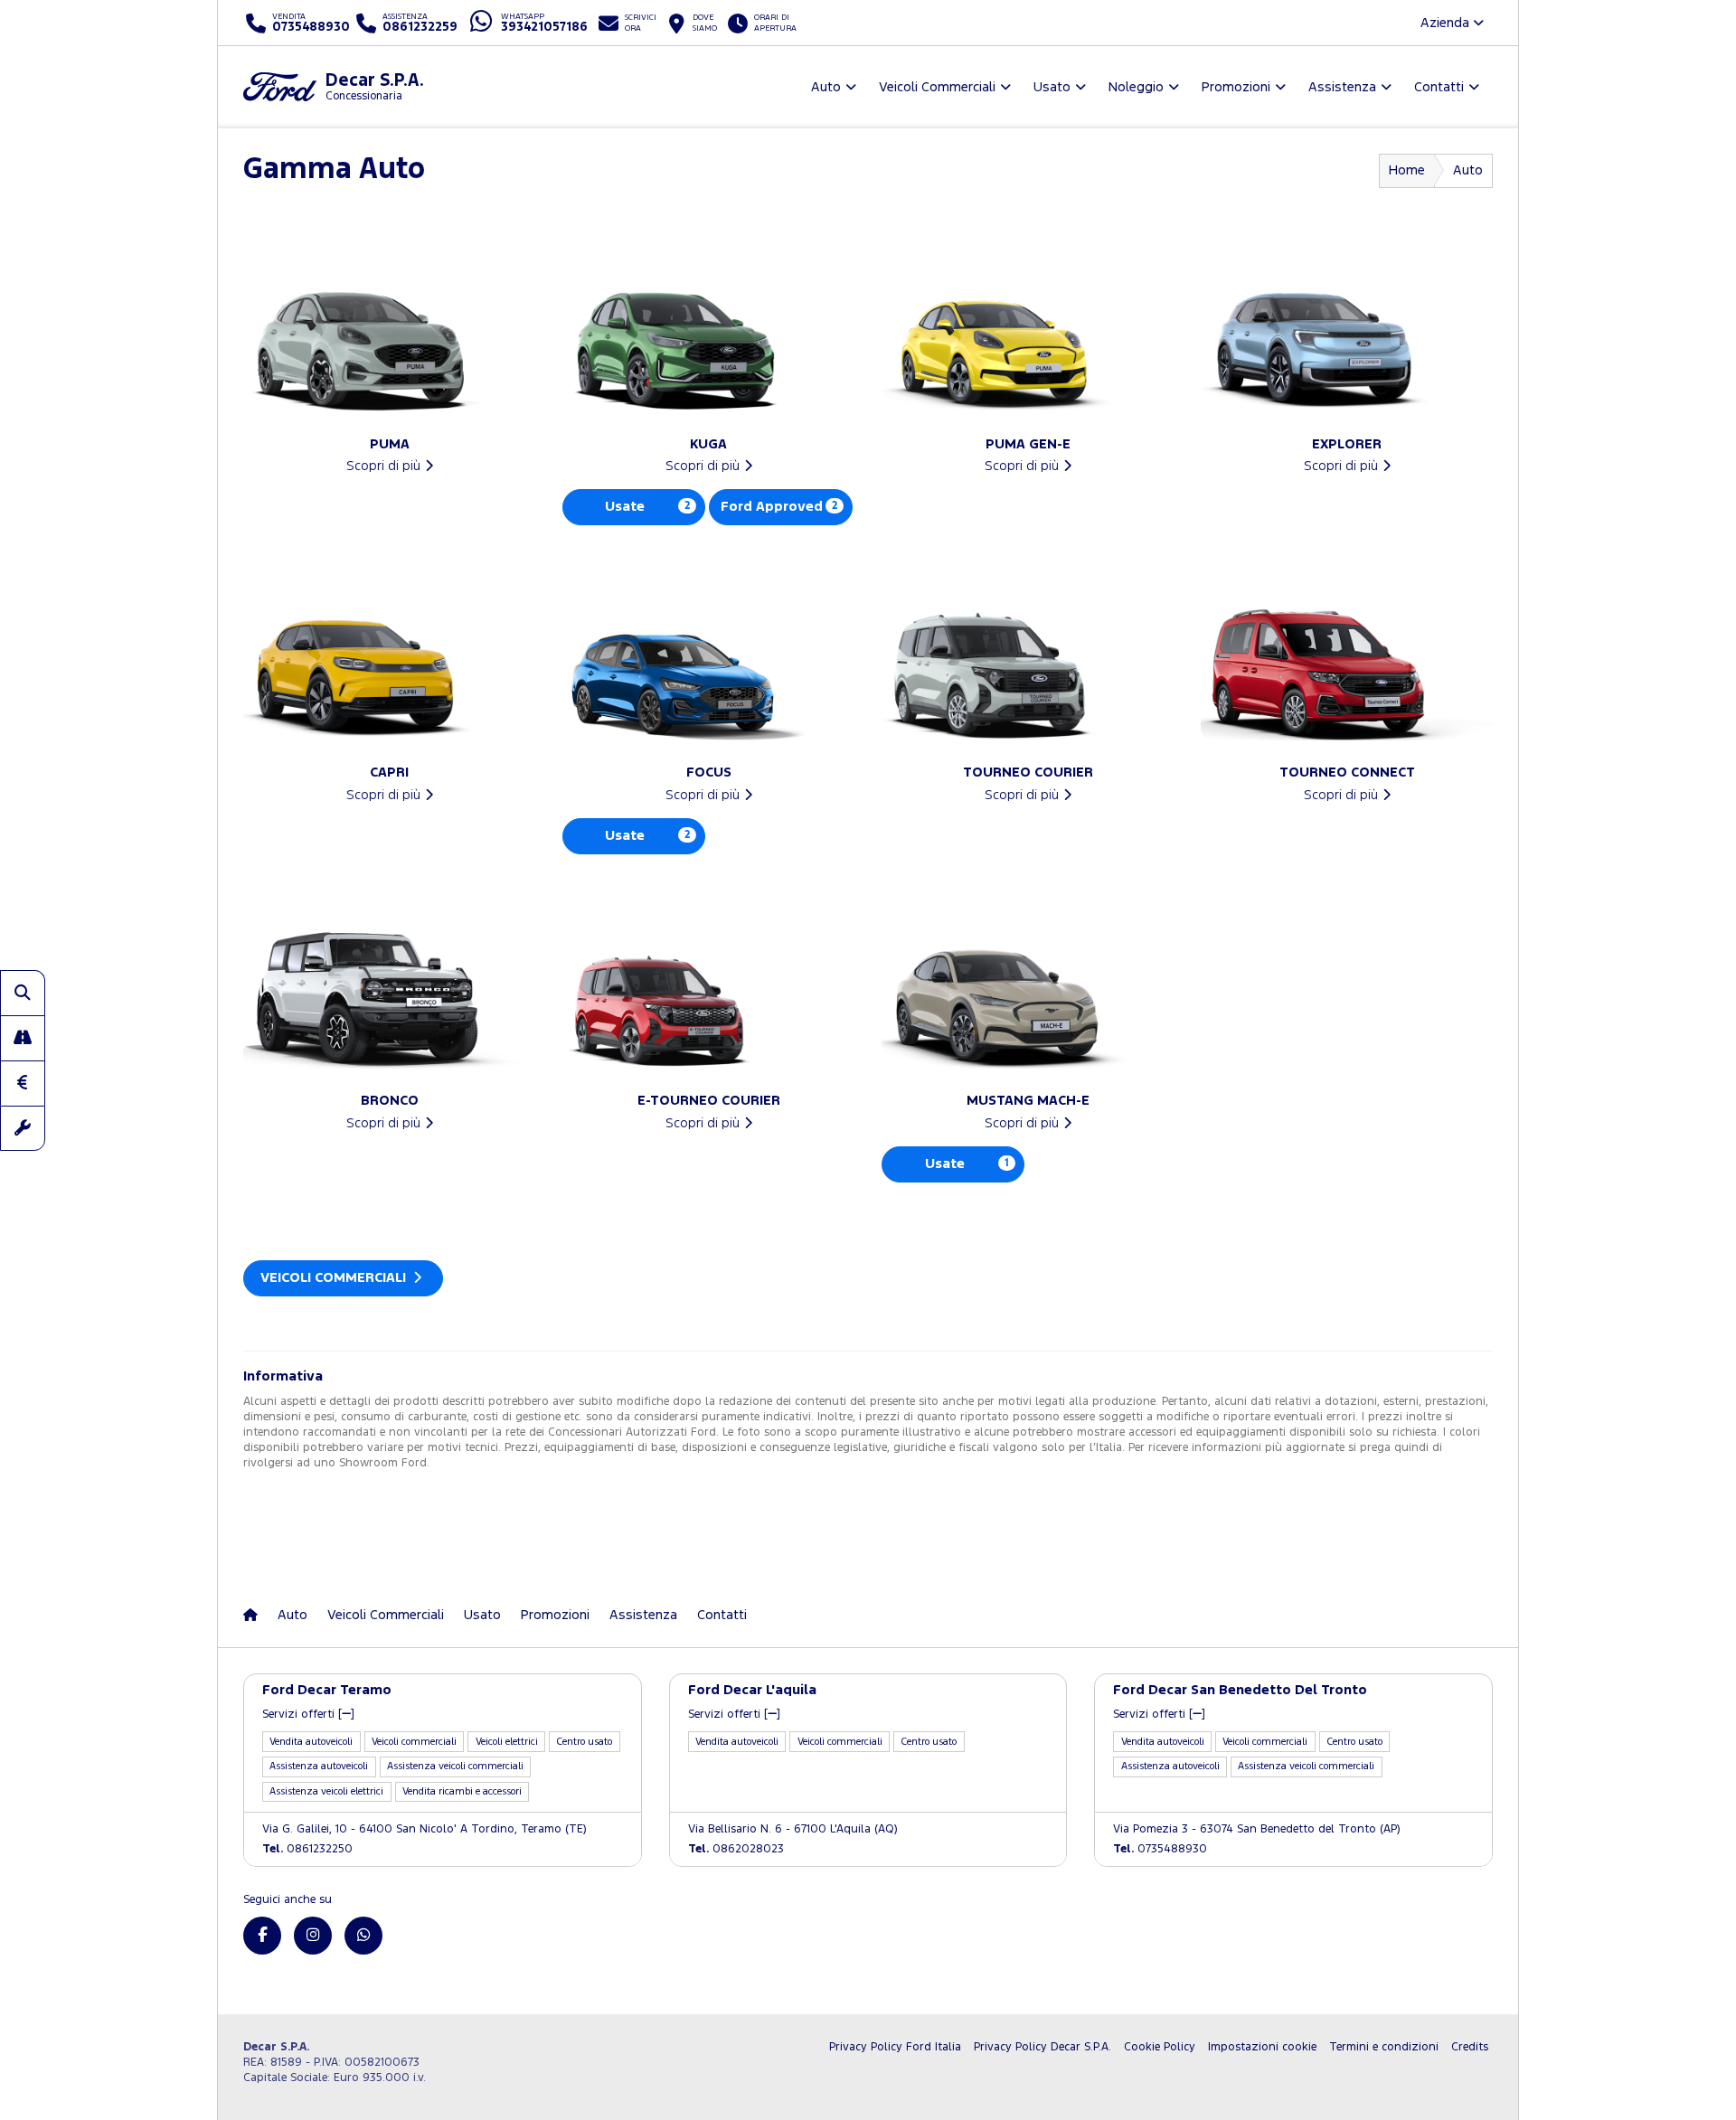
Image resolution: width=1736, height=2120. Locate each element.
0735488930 (1160, 1849)
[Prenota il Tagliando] (23, 1128)
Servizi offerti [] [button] (308, 1715)
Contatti (722, 1615)
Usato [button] (1052, 87)
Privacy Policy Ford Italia (895, 2047)
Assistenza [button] (1342, 87)
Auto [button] (826, 87)
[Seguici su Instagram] (313, 1936)
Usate (647, 507)
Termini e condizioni (1384, 2047)
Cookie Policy (1160, 2047)
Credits (1470, 2047)
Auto (292, 1615)
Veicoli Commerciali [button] (937, 87)
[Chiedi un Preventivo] (23, 1083)
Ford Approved (779, 507)
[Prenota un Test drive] (23, 1038)
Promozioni (555, 1615)
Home (1407, 170)
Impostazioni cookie (1262, 2047)
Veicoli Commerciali (335, 1278)
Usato (482, 1615)
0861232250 (307, 1849)
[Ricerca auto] (23, 993)
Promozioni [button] (1236, 87)
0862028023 (736, 1849)
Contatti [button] (1439, 87)
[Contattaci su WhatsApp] (363, 1936)
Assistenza (643, 1615)
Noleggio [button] (1136, 87)
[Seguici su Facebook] (262, 1936)
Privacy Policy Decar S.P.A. (1043, 2047)
